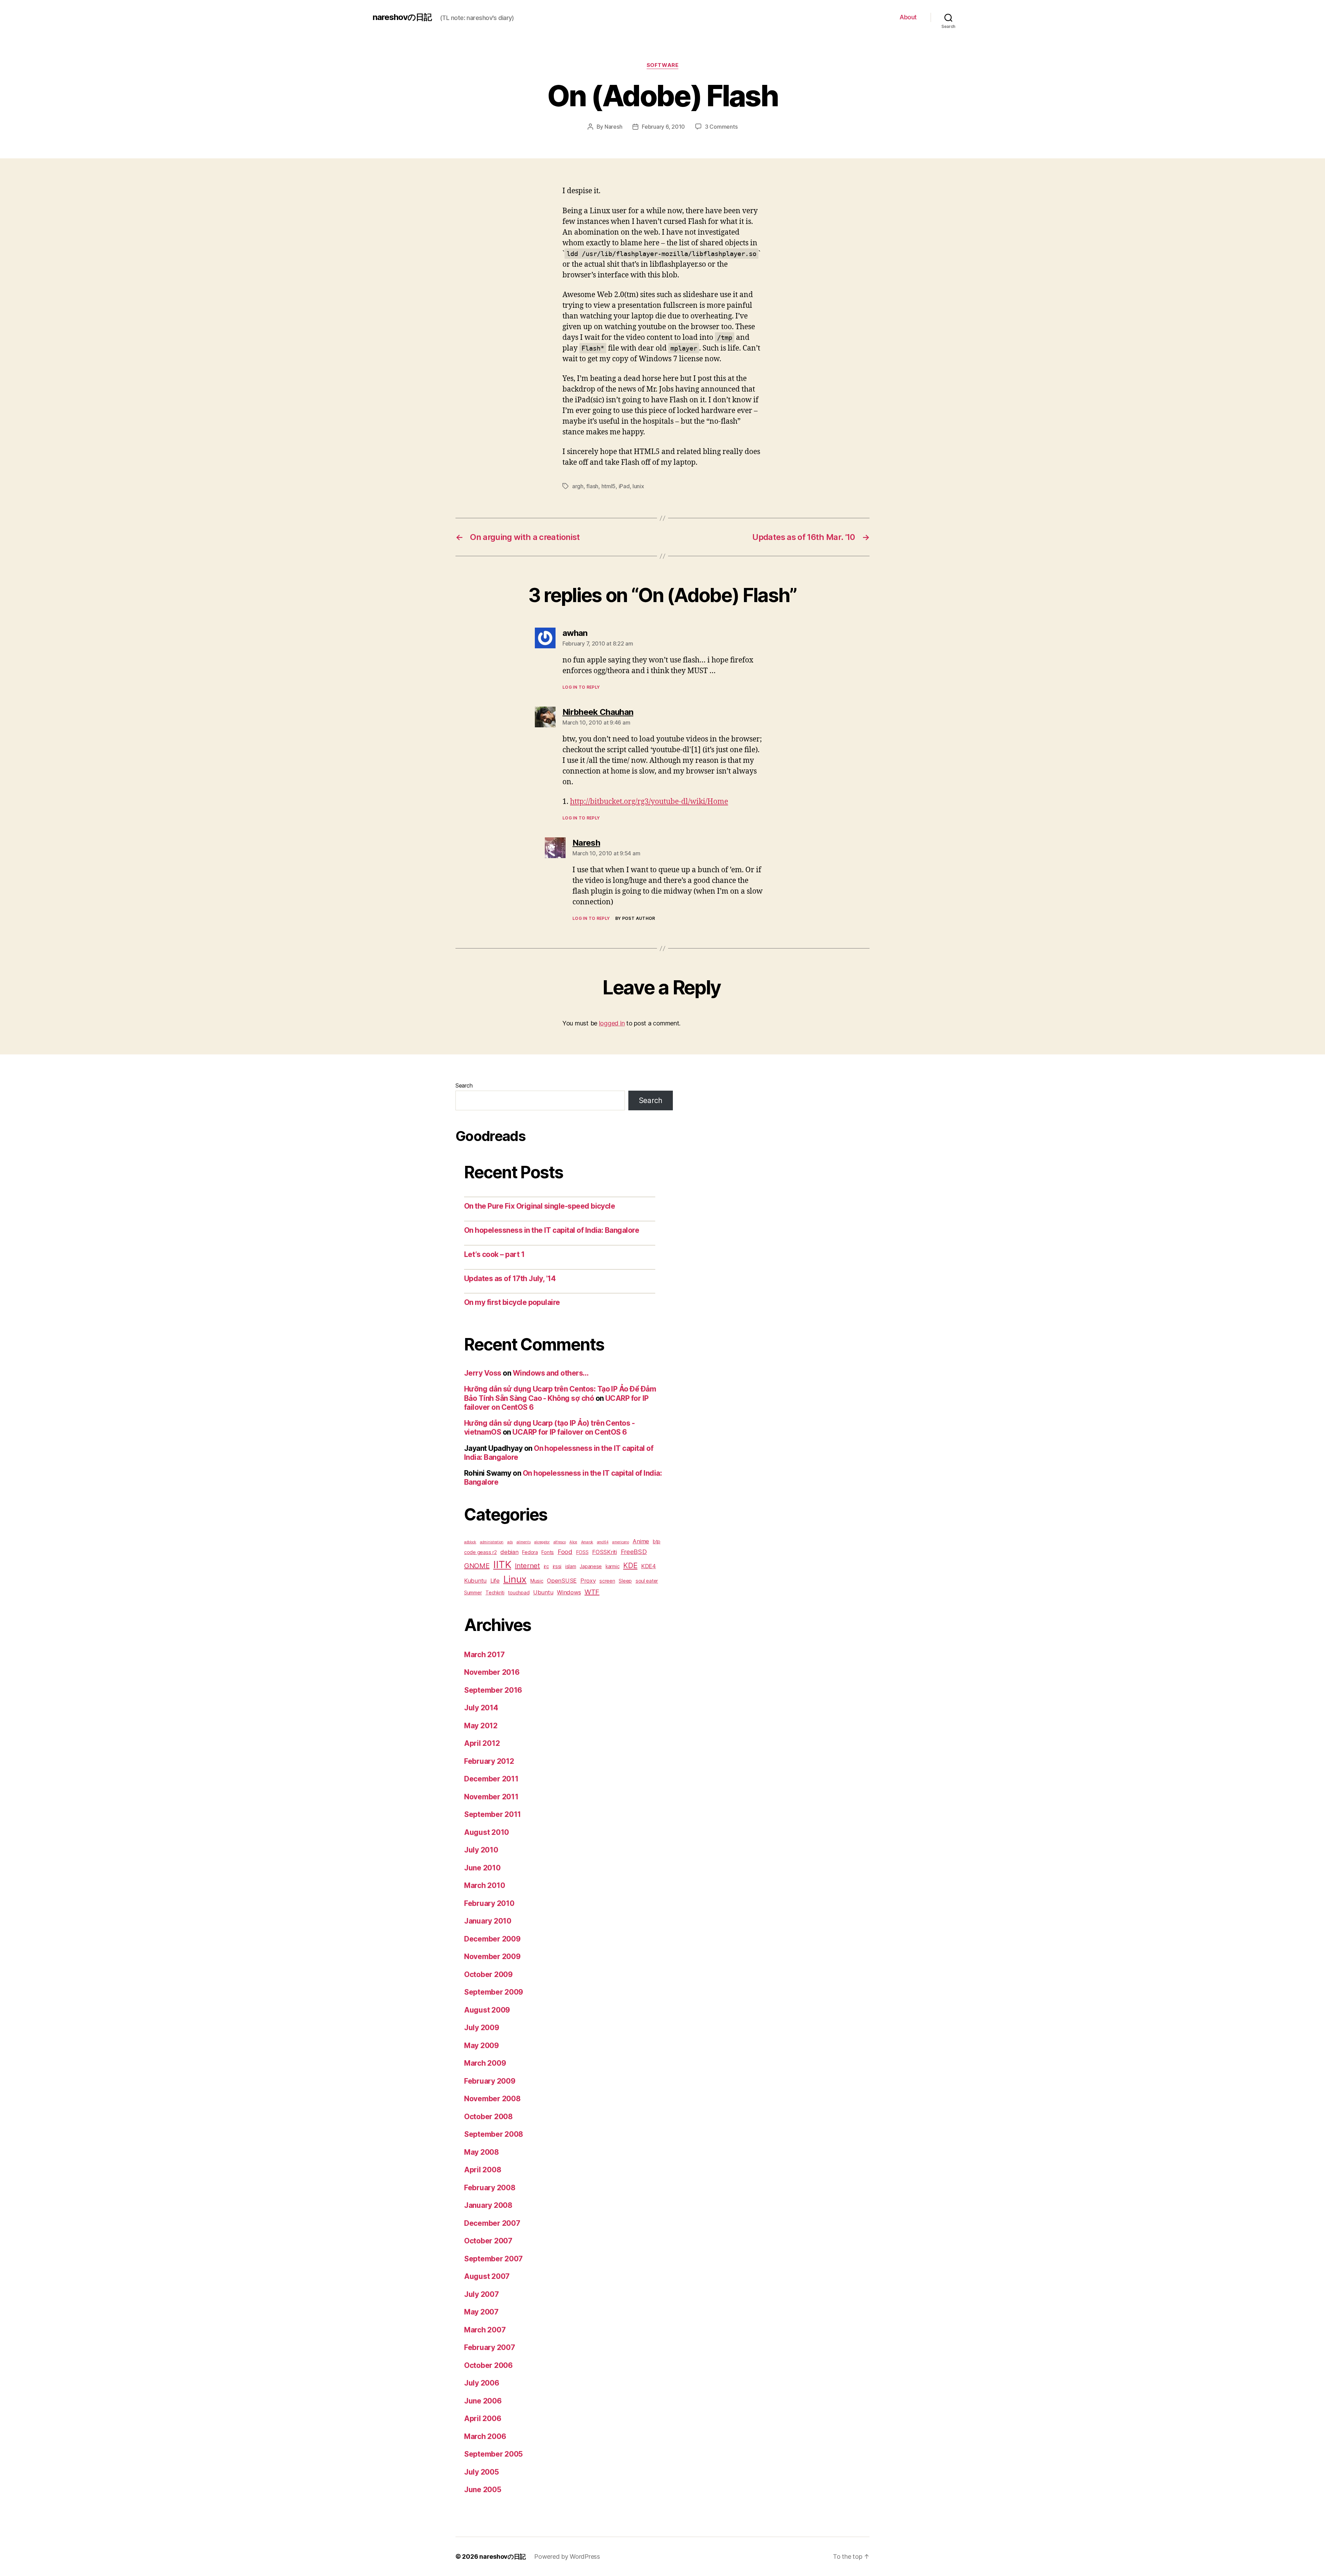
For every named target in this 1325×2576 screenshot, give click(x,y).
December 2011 (491, 1779)
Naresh (613, 127)
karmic (612, 1566)
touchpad (519, 1592)
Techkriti (495, 1592)
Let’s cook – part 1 (494, 1254)
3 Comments (721, 127)
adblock (470, 1542)
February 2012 (489, 1761)
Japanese (591, 1566)
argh (578, 486)
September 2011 (493, 1814)
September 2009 (494, 1992)
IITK (502, 1565)
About (908, 17)
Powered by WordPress (567, 2557)
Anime (641, 1541)
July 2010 (481, 1850)
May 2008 (482, 2152)
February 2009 (490, 2081)
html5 (609, 486)
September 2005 (493, 2454)
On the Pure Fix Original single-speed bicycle (539, 1206)
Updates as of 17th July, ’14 (510, 1279)
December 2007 (492, 2223)
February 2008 (490, 2188)
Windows (569, 1592)
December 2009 (492, 1939)
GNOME (477, 1566)
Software (662, 65)
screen (607, 1581)
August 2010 (487, 1832)
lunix (638, 486)
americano (621, 1542)
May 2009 (482, 2046)
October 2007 (488, 2241)
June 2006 (483, 2401)
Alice (573, 1542)
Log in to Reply (581, 687)
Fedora (530, 1552)
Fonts (548, 1552)
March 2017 (484, 1655)
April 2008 (483, 2170)
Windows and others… (551, 1373)
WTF (592, 1592)
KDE (630, 1565)
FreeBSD (634, 1552)
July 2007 (482, 2294)
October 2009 (488, 1974)
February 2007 (490, 2347)
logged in (612, 1023)
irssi (557, 1566)
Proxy (588, 1581)
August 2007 (487, 2276)
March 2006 (485, 2436)
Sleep (625, 1581)
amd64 (603, 1542)
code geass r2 (480, 1552)
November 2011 (491, 1797)
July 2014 (481, 1708)
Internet (527, 1566)
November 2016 (492, 1672)
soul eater (647, 1581)
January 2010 (488, 1921)
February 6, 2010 (663, 127)
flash (592, 486)
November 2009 (492, 1956)
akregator (542, 1542)
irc (546, 1566)
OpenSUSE (562, 1581)
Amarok (587, 1542)
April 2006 (483, 2418)
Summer (473, 1592)
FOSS (582, 1552)
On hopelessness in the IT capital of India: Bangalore (552, 1230)
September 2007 (493, 2259)
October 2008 (488, 2117)
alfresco (560, 1542)
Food (565, 1552)
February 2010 (489, 1903)
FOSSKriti (605, 1552)
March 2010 (484, 1885)
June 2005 (483, 2490)
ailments (524, 1542)
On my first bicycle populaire (512, 1302)
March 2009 (485, 2063)
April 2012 (482, 1743)
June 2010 (482, 1868)
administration (492, 1542)
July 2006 (482, 2383)
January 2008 (488, 2205)
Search (464, 1085)
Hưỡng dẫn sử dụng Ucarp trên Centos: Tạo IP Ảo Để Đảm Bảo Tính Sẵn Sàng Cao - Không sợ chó (560, 1393)
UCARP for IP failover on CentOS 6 (570, 1432)
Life (495, 1581)
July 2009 (482, 2028)
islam (571, 1566)
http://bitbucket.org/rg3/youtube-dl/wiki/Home (649, 802)
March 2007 (485, 2330)
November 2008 (492, 2099)
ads (510, 1542)
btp (657, 1541)
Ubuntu (543, 1592)
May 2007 (481, 2312)
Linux (515, 1579)
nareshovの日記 (402, 17)
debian (509, 1552)
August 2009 (487, 2010)
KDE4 (649, 1566)
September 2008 (494, 2134)
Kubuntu (475, 1581)
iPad (624, 486)
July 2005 (482, 2472)
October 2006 (488, 2365)
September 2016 (493, 1690)
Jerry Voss (483, 1373)
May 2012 (481, 1726)
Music (537, 1581)
